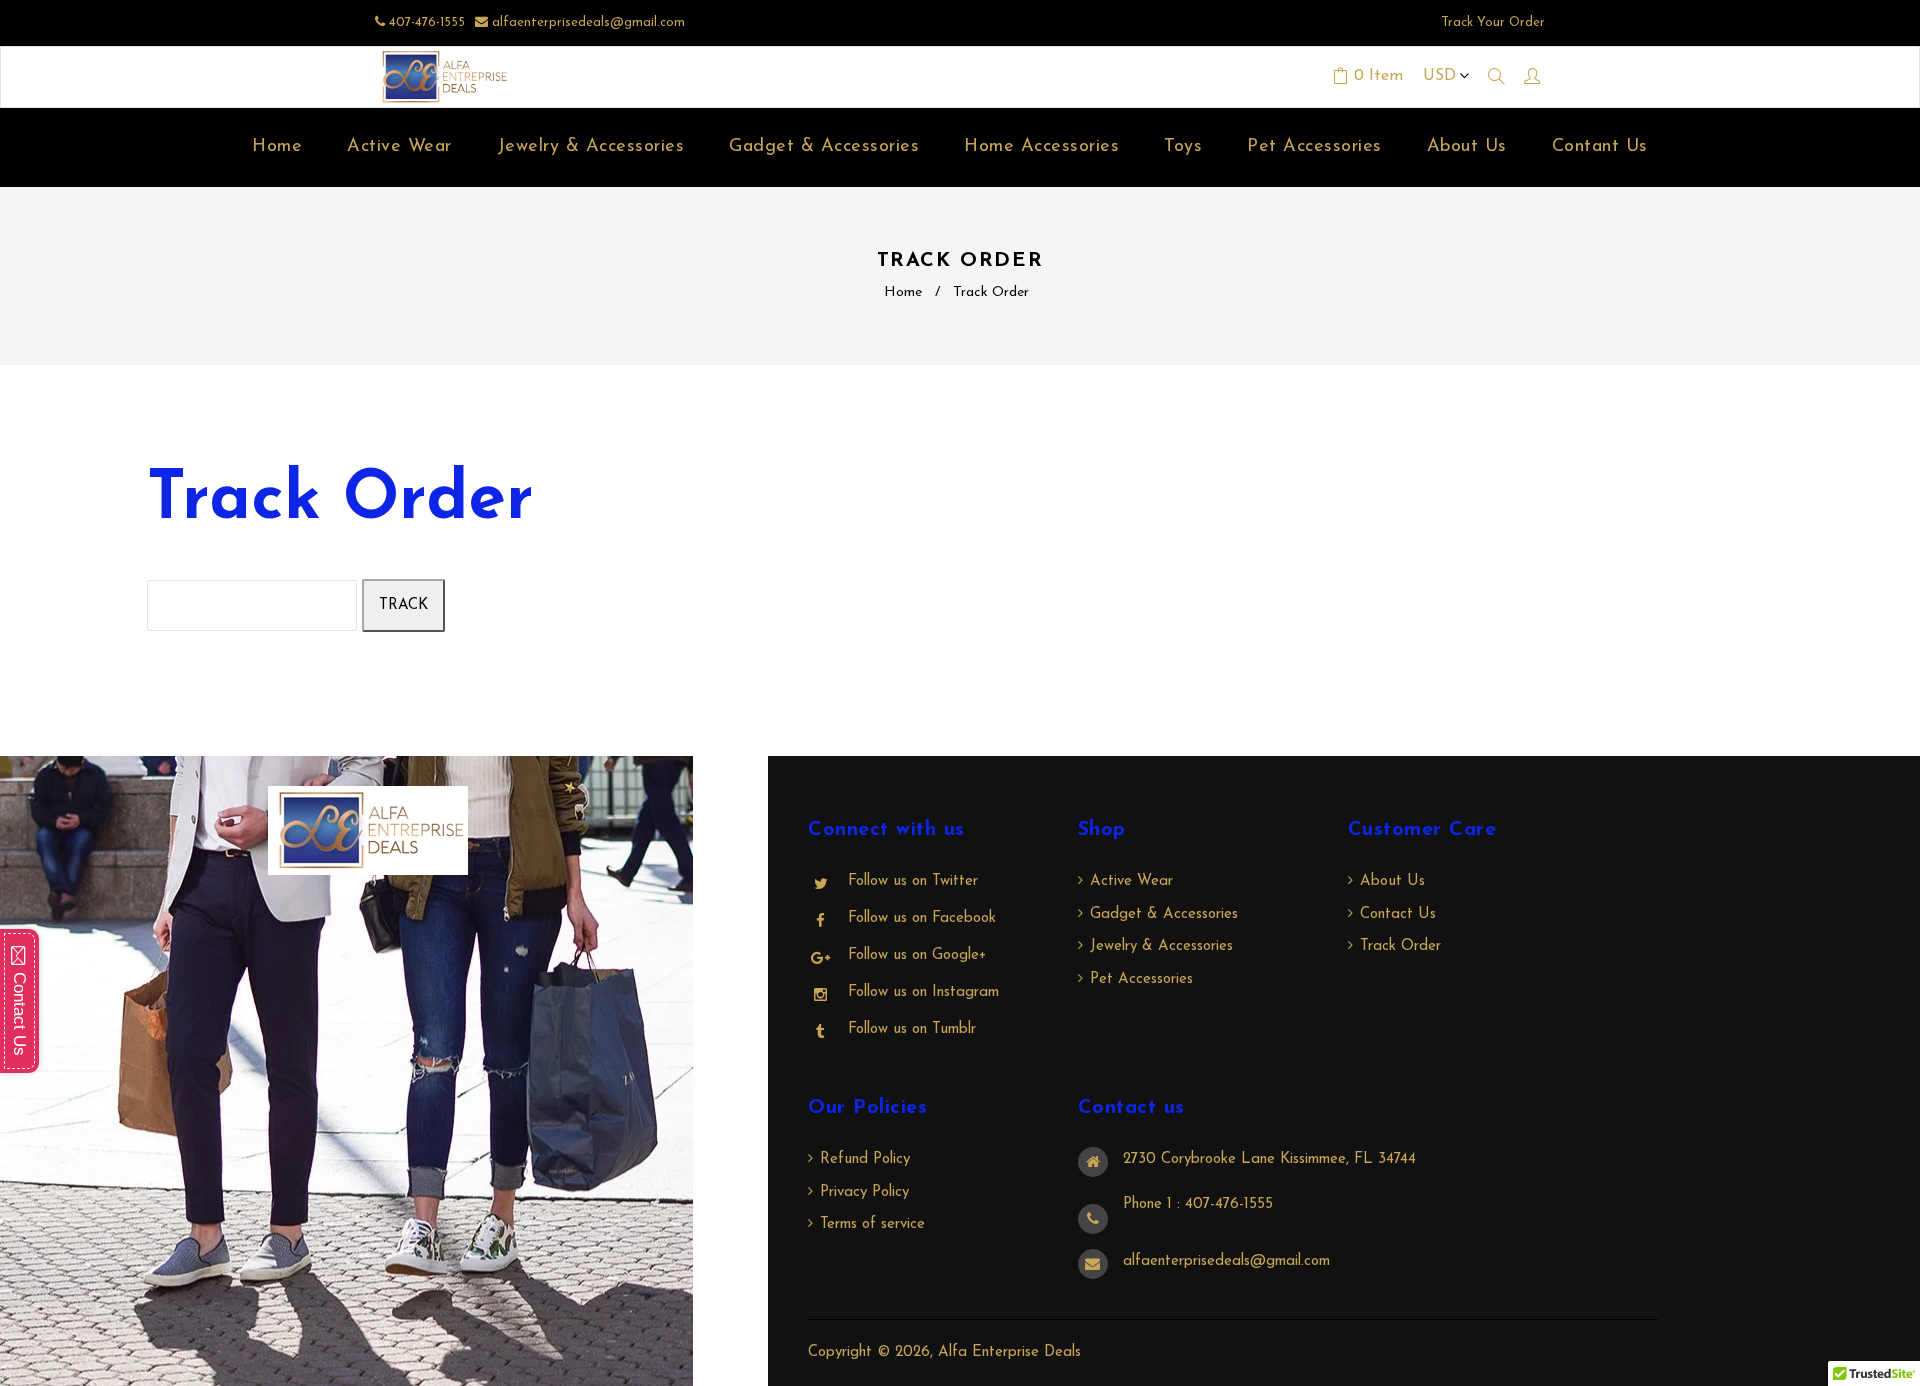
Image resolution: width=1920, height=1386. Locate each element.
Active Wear (1131, 881)
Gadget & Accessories (1164, 914)
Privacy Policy (864, 1192)
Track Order (1400, 946)
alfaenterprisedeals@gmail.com (588, 22)
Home (903, 292)
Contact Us (1398, 914)
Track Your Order (1493, 22)
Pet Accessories (1141, 979)
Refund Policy (865, 1159)
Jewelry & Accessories (1161, 946)
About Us (1392, 881)
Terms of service (872, 1224)
